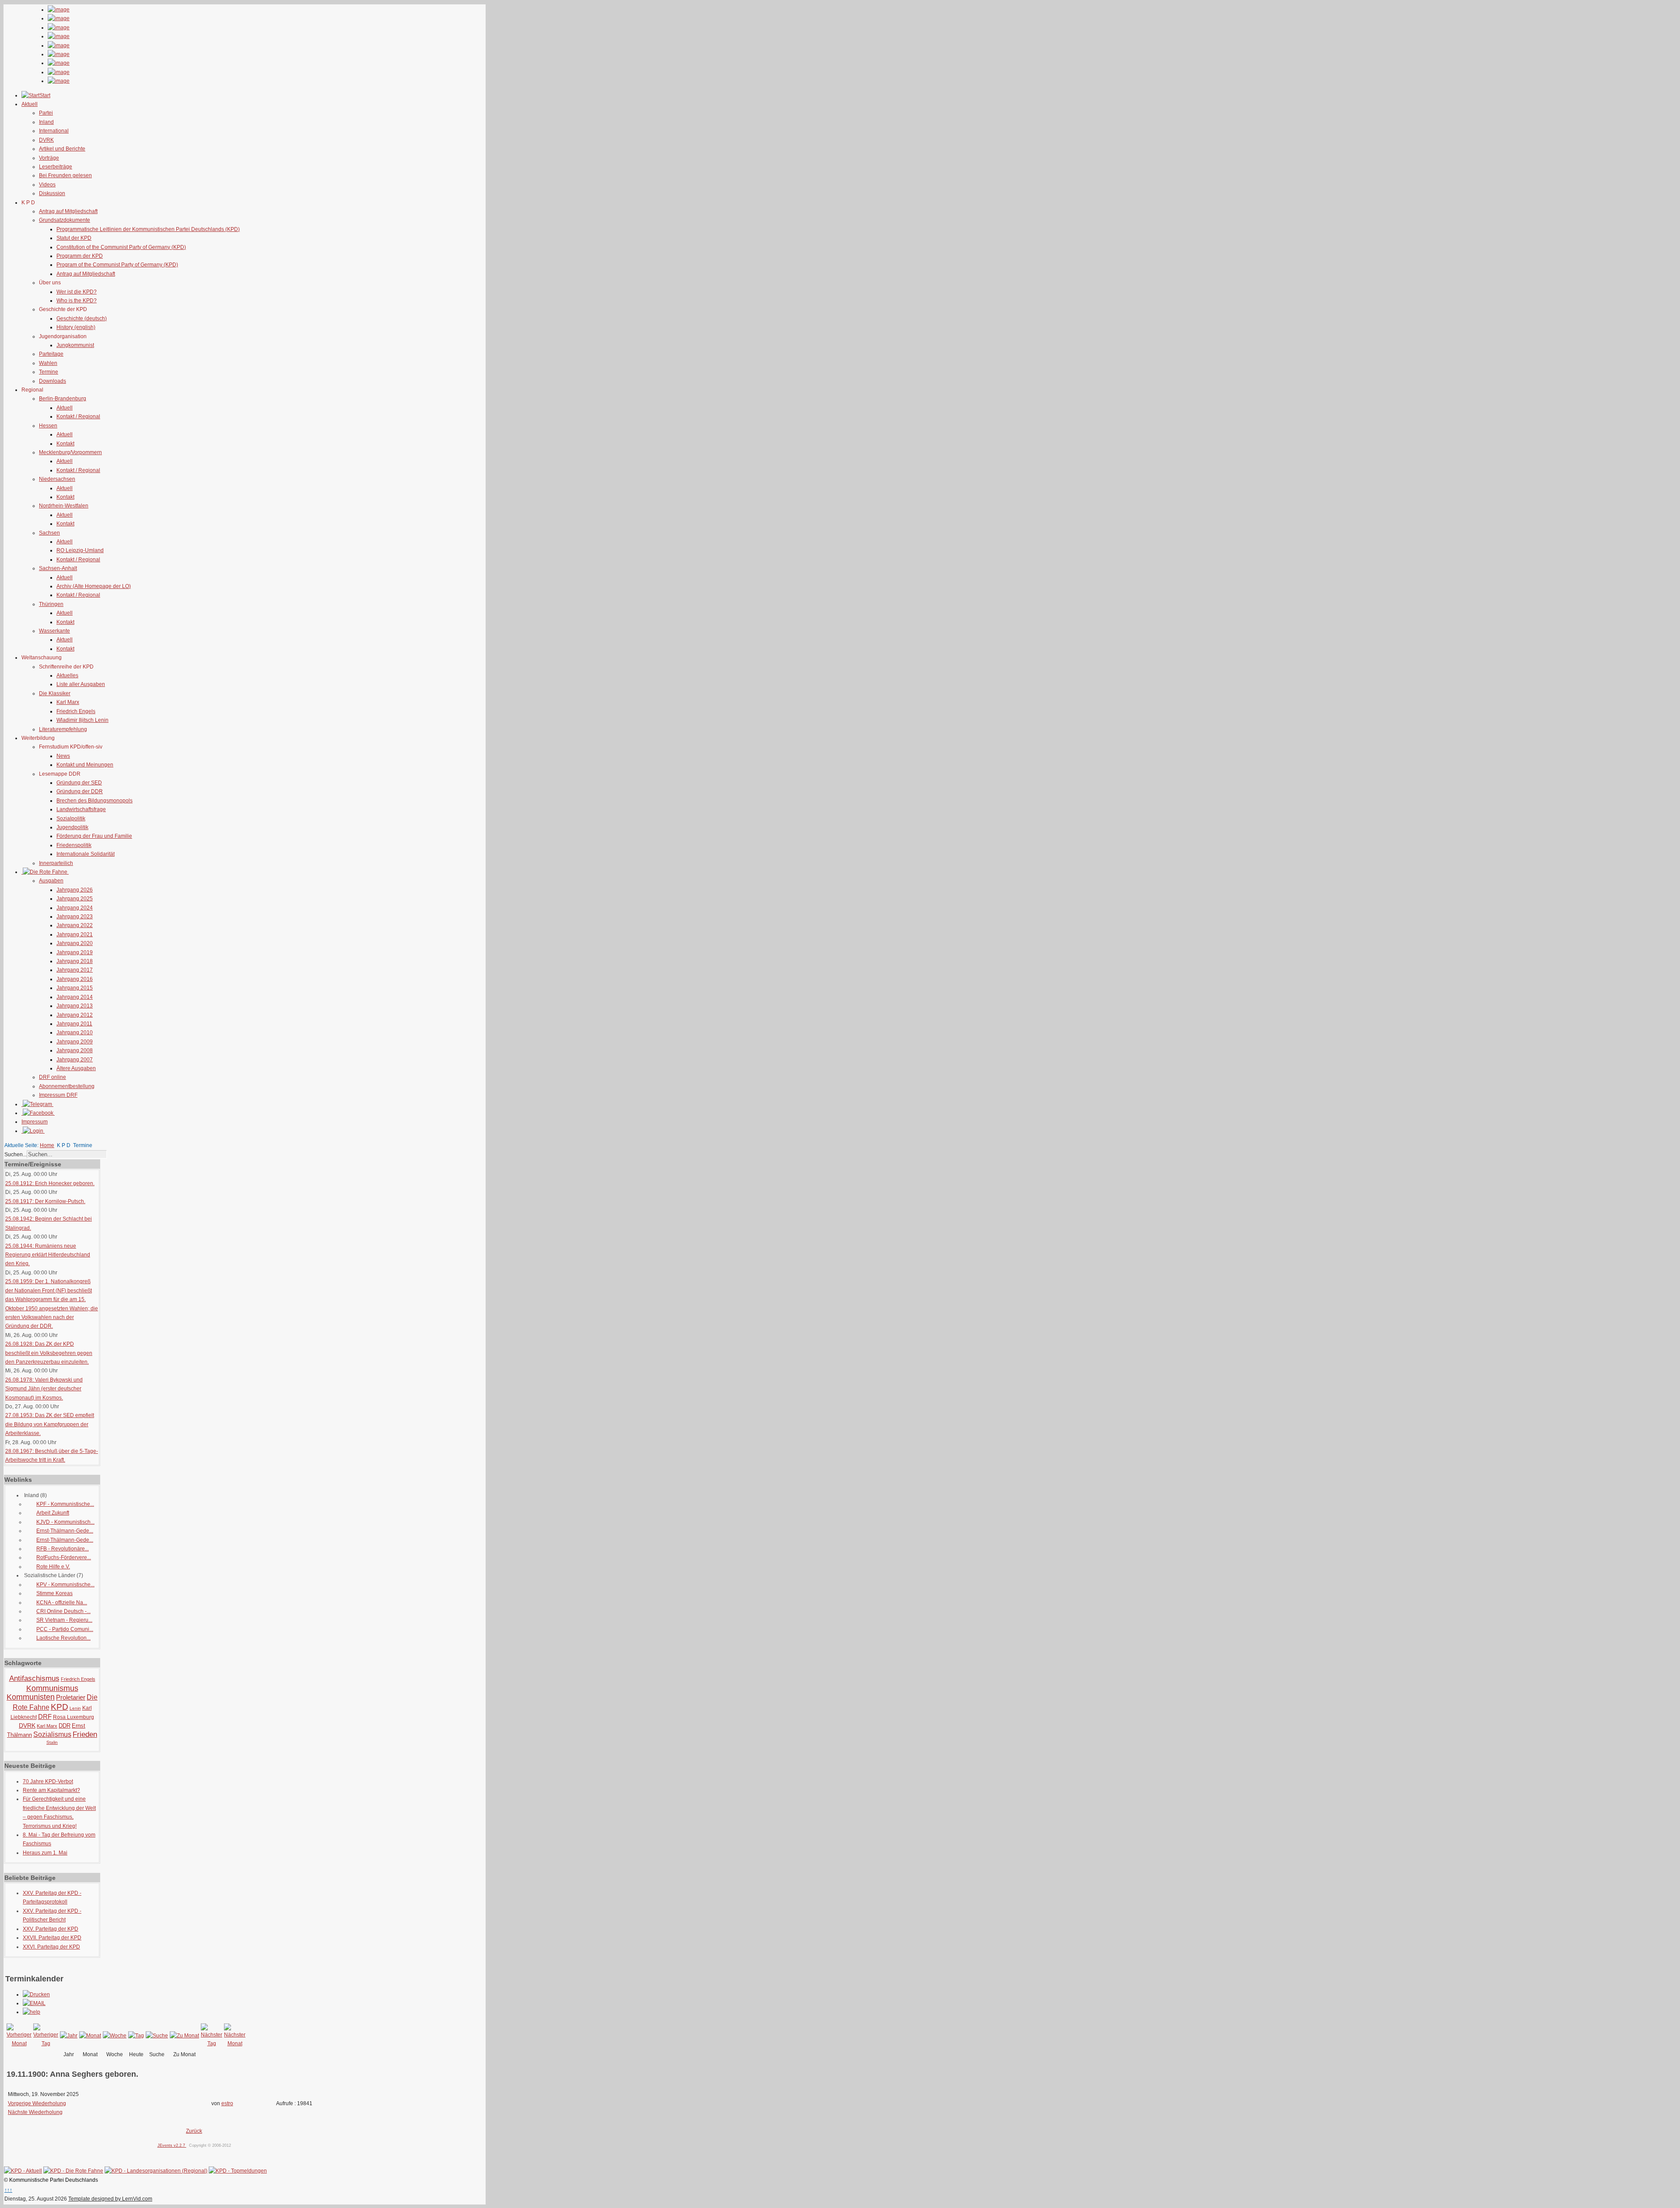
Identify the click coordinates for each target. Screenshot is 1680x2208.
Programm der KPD (80, 256)
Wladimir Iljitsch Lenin (82, 720)
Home (47, 1145)
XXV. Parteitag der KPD (51, 1929)
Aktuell (65, 408)
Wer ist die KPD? (77, 292)
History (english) (76, 327)
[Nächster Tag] (212, 2044)
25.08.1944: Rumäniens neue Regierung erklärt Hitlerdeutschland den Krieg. (48, 1255)
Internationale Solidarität (86, 854)
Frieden (85, 1734)
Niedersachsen (57, 479)
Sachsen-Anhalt (58, 568)
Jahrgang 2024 (75, 908)
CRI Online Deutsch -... (63, 1611)
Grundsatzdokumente (65, 220)
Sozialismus (52, 1734)
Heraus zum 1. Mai (45, 1853)
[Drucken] (36, 1995)
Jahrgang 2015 (75, 988)
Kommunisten (31, 1697)
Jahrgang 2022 (75, 925)
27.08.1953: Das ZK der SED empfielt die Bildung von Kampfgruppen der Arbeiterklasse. (50, 1424)
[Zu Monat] (184, 2036)
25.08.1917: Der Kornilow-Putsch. (45, 1201)
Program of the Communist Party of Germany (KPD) (117, 265)
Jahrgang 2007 (75, 1060)
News (63, 756)
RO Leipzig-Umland (80, 550)
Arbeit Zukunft (53, 1513)
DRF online (52, 1077)
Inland (46, 122)
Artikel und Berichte (62, 149)
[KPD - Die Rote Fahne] (73, 2171)
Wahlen (48, 363)
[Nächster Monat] (235, 2044)
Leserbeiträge (56, 167)
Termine (49, 372)
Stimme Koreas (54, 1593)
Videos (47, 185)
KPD (59, 1707)
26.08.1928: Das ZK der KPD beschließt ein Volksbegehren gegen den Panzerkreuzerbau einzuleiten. (49, 1353)
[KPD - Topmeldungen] (238, 2171)
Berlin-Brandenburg (63, 399)
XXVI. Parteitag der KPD (51, 1947)
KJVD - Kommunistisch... (65, 1522)
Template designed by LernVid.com (110, 2199)
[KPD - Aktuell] (23, 2171)
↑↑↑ (8, 2190)
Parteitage (51, 354)
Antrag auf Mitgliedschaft (68, 211)
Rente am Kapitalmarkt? (51, 1790)
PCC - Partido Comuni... (65, 1629)
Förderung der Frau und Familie (94, 836)
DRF (45, 1716)
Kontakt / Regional (78, 416)
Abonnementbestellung (67, 1086)
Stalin (52, 1742)
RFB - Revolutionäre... (63, 1549)
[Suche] (157, 2036)
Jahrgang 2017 (75, 970)
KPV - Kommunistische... (65, 1585)
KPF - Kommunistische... (65, 1504)
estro (227, 2103)
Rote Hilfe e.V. (53, 1567)
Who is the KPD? (77, 301)
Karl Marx (68, 702)
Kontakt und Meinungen (85, 765)
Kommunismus (52, 1688)
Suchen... (16, 1155)
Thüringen (51, 604)
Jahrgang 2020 (75, 943)
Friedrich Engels (76, 711)
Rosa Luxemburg (73, 1717)
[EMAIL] (34, 2003)
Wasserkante (54, 631)
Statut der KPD (74, 238)
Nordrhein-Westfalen (64, 506)
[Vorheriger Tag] (46, 2044)
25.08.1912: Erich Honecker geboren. (50, 1183)
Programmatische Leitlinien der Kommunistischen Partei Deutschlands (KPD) (148, 229)
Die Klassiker (55, 693)
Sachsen (49, 533)
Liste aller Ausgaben (81, 684)
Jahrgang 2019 (75, 952)
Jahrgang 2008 (75, 1050)
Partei (46, 113)
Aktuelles (67, 675)
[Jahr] (69, 2036)
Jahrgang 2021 (75, 934)
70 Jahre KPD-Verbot (48, 1781)
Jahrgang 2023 (75, 917)
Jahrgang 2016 (75, 979)
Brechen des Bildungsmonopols (94, 801)
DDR (65, 1726)
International (54, 131)
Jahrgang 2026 (75, 890)
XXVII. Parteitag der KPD (52, 1938)
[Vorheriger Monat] (19, 2044)
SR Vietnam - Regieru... (64, 1620)
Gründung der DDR (80, 791)
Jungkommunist (75, 345)
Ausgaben (51, 881)
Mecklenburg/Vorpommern (70, 452)
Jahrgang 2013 (75, 1006)
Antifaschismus (34, 1678)
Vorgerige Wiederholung (37, 2103)
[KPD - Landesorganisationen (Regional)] (156, 2171)
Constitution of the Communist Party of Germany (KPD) (121, 247)
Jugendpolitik (72, 827)
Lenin (75, 1708)
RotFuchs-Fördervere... (64, 1557)
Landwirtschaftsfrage (81, 809)
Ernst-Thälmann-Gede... (65, 1531)
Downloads (52, 381)
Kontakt (65, 444)
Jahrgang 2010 (75, 1032)
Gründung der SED (79, 783)
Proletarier (71, 1697)
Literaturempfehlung (63, 729)
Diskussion (52, 193)
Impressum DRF (58, 1095)
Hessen (48, 426)
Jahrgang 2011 (74, 1024)
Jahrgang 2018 (75, 961)
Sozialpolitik (71, 819)
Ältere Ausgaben (76, 1068)
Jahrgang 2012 (75, 1015)
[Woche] (115, 2036)
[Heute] (136, 2036)
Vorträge (49, 158)
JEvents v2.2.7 (172, 2145)
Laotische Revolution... (63, 1638)
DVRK (46, 140)
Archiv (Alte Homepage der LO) (94, 586)
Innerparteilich (56, 863)
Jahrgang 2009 (75, 1042)
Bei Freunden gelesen (65, 175)
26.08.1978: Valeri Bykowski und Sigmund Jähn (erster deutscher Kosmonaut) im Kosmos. (44, 1389)
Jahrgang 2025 (75, 899)
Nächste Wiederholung (35, 2112)
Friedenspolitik (74, 845)
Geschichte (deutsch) (82, 318)
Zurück (194, 2131)
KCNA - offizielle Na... (62, 1603)
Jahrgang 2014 (75, 997)
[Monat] (90, 2036)
